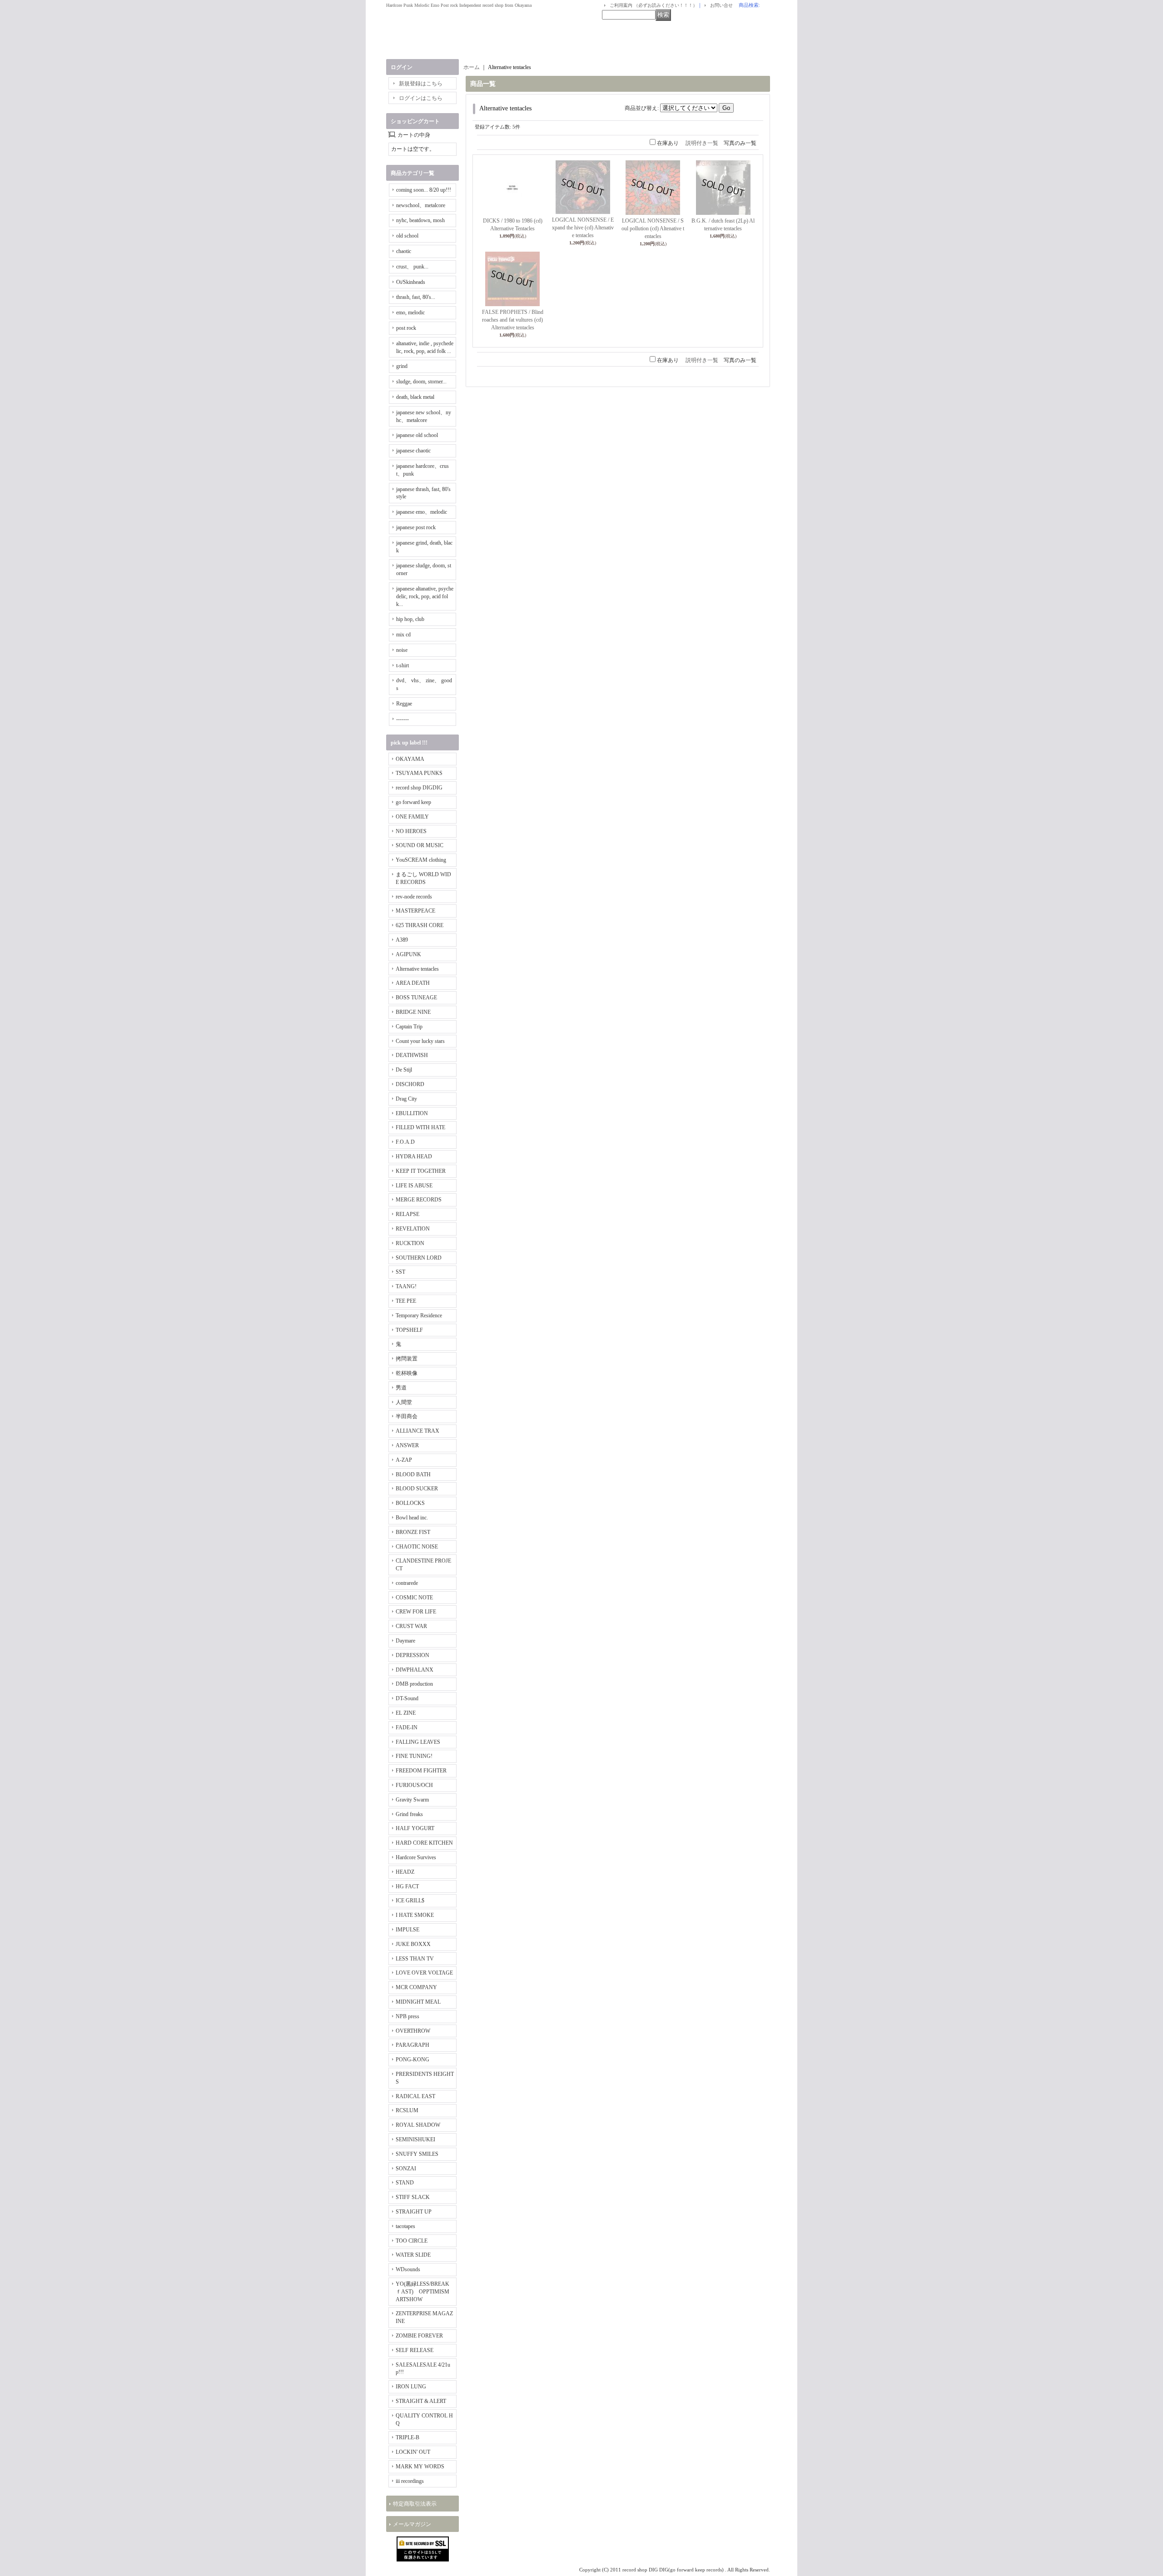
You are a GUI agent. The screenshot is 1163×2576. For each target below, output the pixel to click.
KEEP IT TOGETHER (421, 1171)
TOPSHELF (409, 1330)
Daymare (405, 1641)
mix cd (403, 635)
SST (400, 1272)
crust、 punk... (412, 267)
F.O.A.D (405, 1142)
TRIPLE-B (408, 2437)
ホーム (472, 67)
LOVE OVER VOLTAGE (424, 1973)
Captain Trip (409, 1027)
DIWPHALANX (415, 1670)
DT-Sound (407, 1698)
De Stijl (404, 1070)
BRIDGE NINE (413, 1012)
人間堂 (404, 1402)
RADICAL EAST (415, 2096)
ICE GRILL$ (410, 1901)
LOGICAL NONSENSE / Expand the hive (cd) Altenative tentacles (583, 228)
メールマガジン (412, 2524)
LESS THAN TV (415, 1959)
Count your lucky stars (420, 1041)
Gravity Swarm (412, 1800)
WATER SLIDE (413, 2255)
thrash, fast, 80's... (416, 297)
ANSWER (407, 1445)
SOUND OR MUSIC (420, 845)
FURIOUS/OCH (414, 1785)
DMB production (414, 1684)
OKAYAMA (410, 759)
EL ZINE (406, 1713)
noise (402, 650)
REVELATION (413, 1229)
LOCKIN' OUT (413, 2452)
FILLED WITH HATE (420, 1127)
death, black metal (415, 397)
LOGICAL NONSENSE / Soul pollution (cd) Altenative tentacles (653, 228)
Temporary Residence (419, 1315)
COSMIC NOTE (414, 1598)
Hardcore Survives (416, 1857)
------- (403, 719)
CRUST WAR (411, 1626)
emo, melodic (410, 313)
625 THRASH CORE (420, 925)
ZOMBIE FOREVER (419, 2336)
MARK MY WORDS (420, 2467)
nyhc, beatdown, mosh (420, 220)
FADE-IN (407, 1727)
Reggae (404, 704)
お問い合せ (721, 5)
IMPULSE (408, 1930)
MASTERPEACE (415, 911)
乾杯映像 (407, 1373)
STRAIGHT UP (414, 2212)
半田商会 (407, 1416)
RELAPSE (408, 1214)
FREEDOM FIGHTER (421, 1771)
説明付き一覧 (702, 143)
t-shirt (403, 665)
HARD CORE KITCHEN (424, 1843)
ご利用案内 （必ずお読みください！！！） (654, 5)
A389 (402, 940)
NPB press (408, 2016)
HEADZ (405, 1872)
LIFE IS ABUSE (414, 1186)
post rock (406, 328)
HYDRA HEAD (414, 1156)
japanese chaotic (413, 451)
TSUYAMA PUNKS (419, 773)
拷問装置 (407, 1359)
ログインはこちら (421, 98)
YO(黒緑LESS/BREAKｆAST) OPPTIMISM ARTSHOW (422, 2292)
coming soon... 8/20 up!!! (424, 190)
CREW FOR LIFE (416, 1612)
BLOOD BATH (413, 1474)
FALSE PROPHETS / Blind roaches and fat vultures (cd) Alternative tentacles (513, 320)
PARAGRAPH (413, 2045)
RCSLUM (407, 2110)
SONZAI (406, 2169)
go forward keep (413, 802)
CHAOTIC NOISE (417, 1547)
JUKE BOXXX (413, 1944)
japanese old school (417, 435)
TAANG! (406, 1286)
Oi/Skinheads (411, 282)
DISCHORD (410, 1084)
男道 (401, 1388)
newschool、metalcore (421, 205)
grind (402, 366)
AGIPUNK (408, 954)
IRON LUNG (411, 2387)
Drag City (406, 1099)
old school (407, 236)
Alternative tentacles (417, 969)
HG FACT (407, 1886)
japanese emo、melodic (422, 512)
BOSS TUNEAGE (416, 998)
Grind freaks (409, 1814)
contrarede (407, 1583)
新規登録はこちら (421, 84)
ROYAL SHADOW (418, 2125)
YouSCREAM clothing (421, 860)
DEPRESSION (413, 1655)
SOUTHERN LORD (419, 1258)
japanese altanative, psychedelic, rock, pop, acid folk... (425, 596)
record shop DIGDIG (419, 788)
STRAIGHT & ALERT (421, 2401)
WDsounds (408, 2269)
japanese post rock (416, 527)
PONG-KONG (413, 2060)
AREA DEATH (413, 983)
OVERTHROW (413, 2031)
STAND (405, 2183)
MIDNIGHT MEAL (418, 2002)
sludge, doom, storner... (421, 382)
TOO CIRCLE (412, 2241)
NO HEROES (411, 831)
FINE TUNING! (414, 1756)
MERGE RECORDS (419, 1200)
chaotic (404, 251)
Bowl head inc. (412, 1518)
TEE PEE (406, 1301)
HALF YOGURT (415, 1828)
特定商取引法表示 (415, 2504)
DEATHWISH (412, 1055)
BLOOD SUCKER (417, 1489)
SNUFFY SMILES (417, 2154)
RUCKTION (410, 1243)
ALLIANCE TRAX (417, 1431)
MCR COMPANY (416, 1987)
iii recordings (410, 2481)
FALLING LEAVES (418, 1742)
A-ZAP (404, 1460)
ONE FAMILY (412, 817)
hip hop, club (410, 619)
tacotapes (405, 2226)
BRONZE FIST (413, 1532)
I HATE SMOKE (415, 1915)
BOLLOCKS (410, 1503)
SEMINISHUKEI (415, 2139)
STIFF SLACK (413, 2197)
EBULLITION (412, 1113)
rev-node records (414, 897)
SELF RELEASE (415, 2350)
